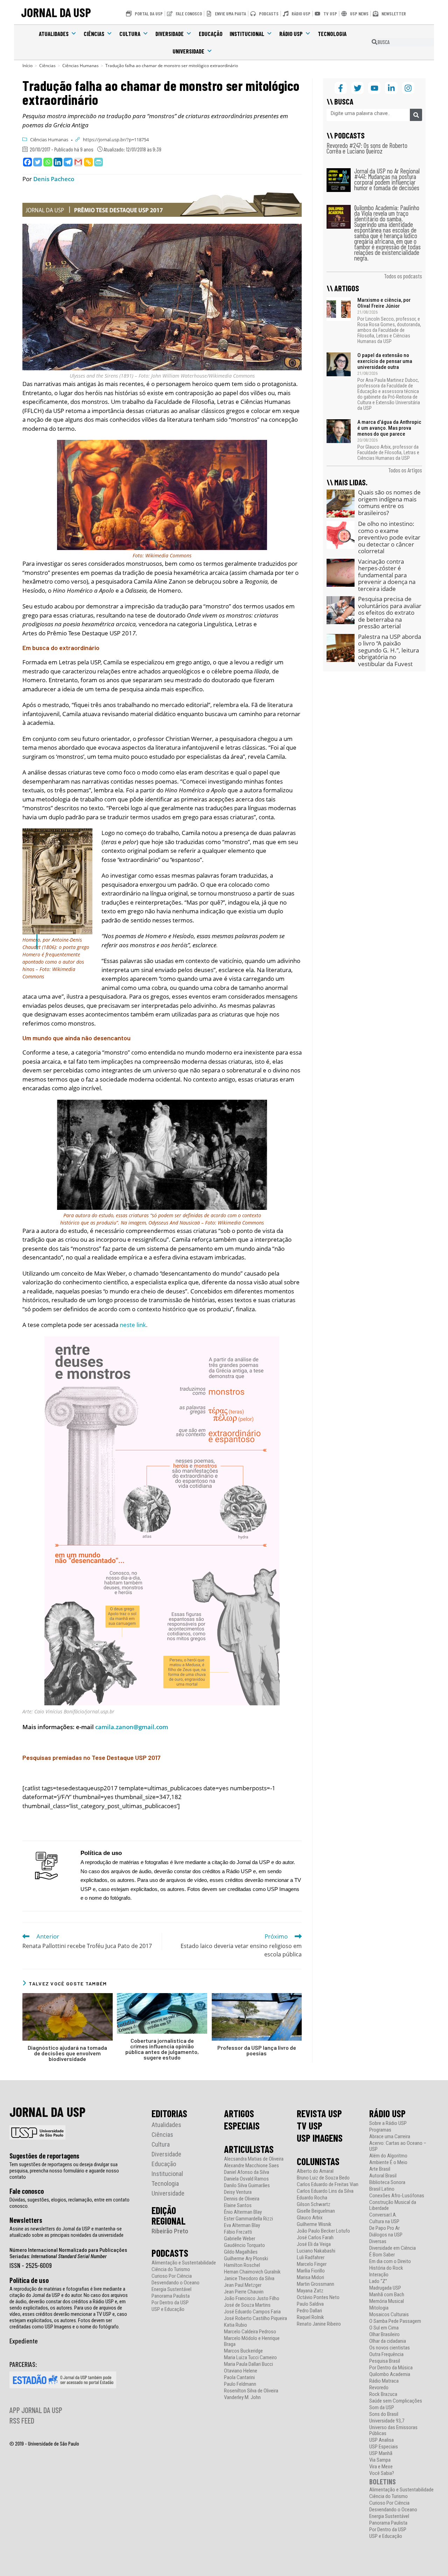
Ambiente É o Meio (388, 2163)
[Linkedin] (58, 162)
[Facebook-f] (341, 88)
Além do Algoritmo (388, 2156)
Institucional (247, 34)
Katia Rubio (236, 2325)
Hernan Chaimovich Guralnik (252, 2272)
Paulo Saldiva (310, 2304)
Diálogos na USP (386, 2235)
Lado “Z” (378, 2281)
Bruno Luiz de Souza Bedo (323, 2178)
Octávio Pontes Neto (318, 2297)
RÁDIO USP (387, 2113)
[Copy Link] (88, 162)
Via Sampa (380, 2460)
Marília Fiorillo (311, 2271)
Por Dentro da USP (170, 2303)
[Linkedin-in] (391, 88)
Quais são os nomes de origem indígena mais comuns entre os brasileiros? (389, 502)
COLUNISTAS (318, 2161)
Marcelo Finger (312, 2264)
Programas (380, 2130)
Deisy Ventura (238, 2192)
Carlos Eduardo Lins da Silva (325, 2191)
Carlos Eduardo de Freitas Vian (328, 2185)
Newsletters (26, 2220)
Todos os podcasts (403, 276)
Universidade (188, 51)
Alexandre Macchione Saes (251, 2166)
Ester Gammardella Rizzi (248, 2219)
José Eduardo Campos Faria (252, 2312)
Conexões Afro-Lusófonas (397, 2196)
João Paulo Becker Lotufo (323, 2231)
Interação (379, 2275)
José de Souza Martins (247, 2305)
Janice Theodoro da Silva (249, 2279)
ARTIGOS (239, 2113)
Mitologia (379, 2308)
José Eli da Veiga (314, 2244)
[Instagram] (408, 88)
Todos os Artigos (405, 470)
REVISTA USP (319, 2113)
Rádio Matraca (384, 2381)
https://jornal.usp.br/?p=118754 (116, 140)
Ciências (94, 34)
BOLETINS (383, 2481)
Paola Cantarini (239, 2378)
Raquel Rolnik (310, 2317)
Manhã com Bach (387, 2295)
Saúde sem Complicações (396, 2401)
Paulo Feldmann (240, 2384)
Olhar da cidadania (388, 2341)
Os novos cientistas (390, 2348)
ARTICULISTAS (249, 2149)
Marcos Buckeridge (243, 2351)
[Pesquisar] (416, 115)
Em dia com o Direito (390, 2261)
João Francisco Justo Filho (252, 2299)
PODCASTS (170, 2253)
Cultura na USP (384, 2222)
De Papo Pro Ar (384, 2228)
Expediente (24, 2341)
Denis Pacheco (54, 179)
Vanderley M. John (242, 2397)
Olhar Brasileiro (384, 2335)
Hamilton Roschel (242, 2265)
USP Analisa (381, 2440)
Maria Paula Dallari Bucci (248, 2364)
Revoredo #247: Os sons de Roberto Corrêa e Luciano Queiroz (367, 148)
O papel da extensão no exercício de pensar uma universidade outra (385, 361)
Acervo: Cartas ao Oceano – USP (398, 2146)
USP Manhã (381, 2453)
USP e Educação (168, 2309)
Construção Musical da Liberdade (393, 2205)
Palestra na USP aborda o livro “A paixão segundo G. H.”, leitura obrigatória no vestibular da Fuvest (390, 650)
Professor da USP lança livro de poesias (257, 2050)
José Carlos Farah (315, 2238)
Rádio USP (291, 34)
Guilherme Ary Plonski (246, 2259)
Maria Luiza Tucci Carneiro (250, 2358)
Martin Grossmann (316, 2284)
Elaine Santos (238, 2206)
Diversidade (170, 34)
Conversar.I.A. (383, 2215)
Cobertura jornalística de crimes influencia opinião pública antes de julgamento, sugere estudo (162, 2049)
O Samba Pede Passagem (395, 2321)
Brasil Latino (382, 2189)
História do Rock (386, 2268)
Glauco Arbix (310, 2218)
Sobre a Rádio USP (388, 2123)
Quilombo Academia (390, 2374)
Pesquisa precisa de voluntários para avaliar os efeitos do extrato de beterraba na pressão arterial (390, 612)
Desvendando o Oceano (176, 2283)
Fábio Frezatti (238, 2232)
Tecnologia (332, 34)
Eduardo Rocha (312, 2198)
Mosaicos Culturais (389, 2315)
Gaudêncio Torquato (244, 2245)
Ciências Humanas (49, 140)
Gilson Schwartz (314, 2204)
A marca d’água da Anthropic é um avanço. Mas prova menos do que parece (389, 428)
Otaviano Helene (241, 2371)
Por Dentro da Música (391, 2368)
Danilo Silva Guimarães (247, 2186)
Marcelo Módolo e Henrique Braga (252, 2341)
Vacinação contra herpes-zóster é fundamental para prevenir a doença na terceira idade (387, 575)
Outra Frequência (386, 2354)
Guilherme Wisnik (314, 2224)
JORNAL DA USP (56, 12)
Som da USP (382, 2408)
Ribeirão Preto (170, 2231)
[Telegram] (68, 162)
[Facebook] (27, 162)
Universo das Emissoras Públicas (393, 2431)
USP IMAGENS (320, 2138)
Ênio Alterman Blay (243, 2212)
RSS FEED (22, 2420)
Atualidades (54, 34)
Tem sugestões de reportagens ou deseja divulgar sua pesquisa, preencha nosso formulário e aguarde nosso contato (64, 2171)
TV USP (310, 2126)
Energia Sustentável (171, 2289)
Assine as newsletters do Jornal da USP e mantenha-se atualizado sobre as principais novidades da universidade (66, 2232)
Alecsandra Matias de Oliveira (254, 2159)
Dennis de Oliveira (242, 2199)
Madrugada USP (385, 2288)
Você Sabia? (382, 2473)
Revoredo (379, 2388)
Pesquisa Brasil (385, 2361)
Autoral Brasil (383, 2176)
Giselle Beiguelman (316, 2211)
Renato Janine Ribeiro (319, 2324)
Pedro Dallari (309, 2311)
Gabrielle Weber (240, 2239)
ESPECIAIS (242, 2126)
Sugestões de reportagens (44, 2156)
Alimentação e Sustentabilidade (184, 2263)
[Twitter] (38, 162)
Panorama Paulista (171, 2296)
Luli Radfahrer (311, 2258)
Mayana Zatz (310, 2291)
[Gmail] (78, 162)
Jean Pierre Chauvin (244, 2292)
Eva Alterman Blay (242, 2225)
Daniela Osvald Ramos (246, 2179)
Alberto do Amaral (315, 2171)
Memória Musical (387, 2301)
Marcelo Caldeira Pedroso (250, 2332)
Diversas (378, 2242)
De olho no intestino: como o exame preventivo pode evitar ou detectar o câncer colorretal (389, 537)
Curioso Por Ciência (172, 2276)
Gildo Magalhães (241, 2252)
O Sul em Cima (384, 2328)
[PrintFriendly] (99, 162)
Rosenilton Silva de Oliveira (251, 2391)
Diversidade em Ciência (393, 2248)
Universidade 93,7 (387, 2421)
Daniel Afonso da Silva (247, 2172)
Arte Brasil (380, 2169)
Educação (211, 34)
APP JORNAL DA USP (36, 2410)
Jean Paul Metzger (243, 2285)
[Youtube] (374, 88)
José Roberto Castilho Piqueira (255, 2318)
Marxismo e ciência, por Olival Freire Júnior (384, 303)
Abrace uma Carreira (390, 2137)
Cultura (130, 34)
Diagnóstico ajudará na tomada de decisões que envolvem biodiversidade (67, 2053)
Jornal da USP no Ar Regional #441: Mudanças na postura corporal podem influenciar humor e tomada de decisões (387, 179)
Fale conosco (27, 2191)
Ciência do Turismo (171, 2270)
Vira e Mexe (381, 2467)
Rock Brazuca (383, 2394)
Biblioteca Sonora (387, 2182)
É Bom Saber (382, 2255)
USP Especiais (384, 2447)
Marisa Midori (310, 2278)
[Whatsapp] (48, 162)
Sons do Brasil (384, 2414)
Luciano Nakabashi (316, 2251)
